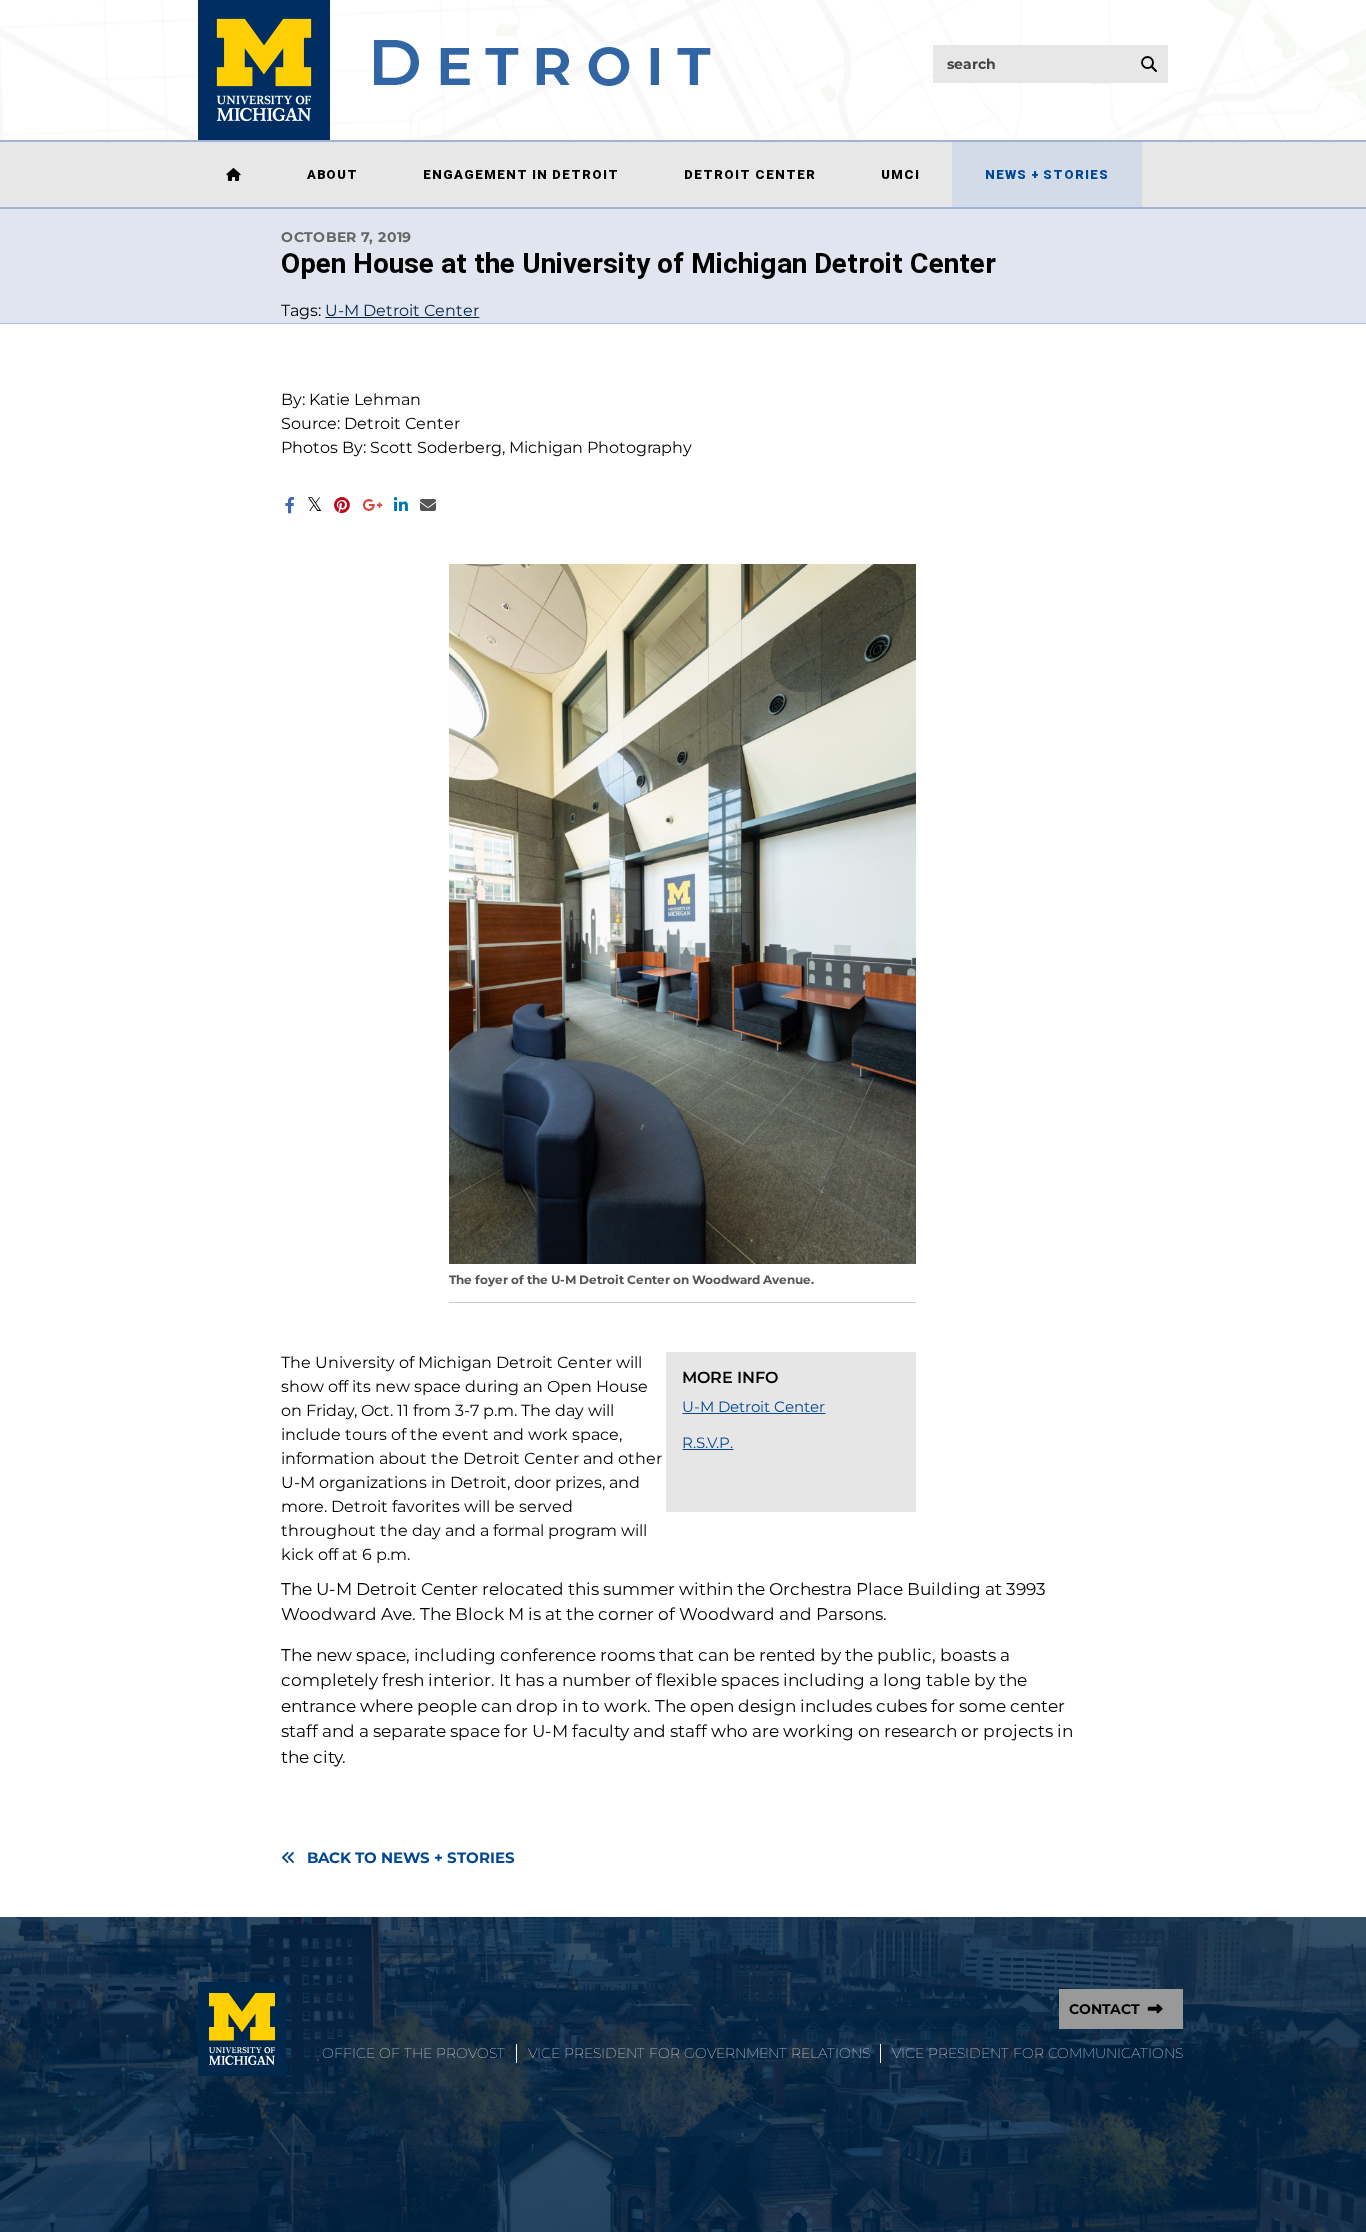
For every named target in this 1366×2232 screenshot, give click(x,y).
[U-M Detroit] (454, 70)
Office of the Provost (413, 2053)
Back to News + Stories (411, 1858)
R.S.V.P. (707, 1442)
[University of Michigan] (242, 2029)
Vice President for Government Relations (699, 2053)
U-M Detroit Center (402, 310)
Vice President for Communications (1037, 2053)
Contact (1104, 2009)
